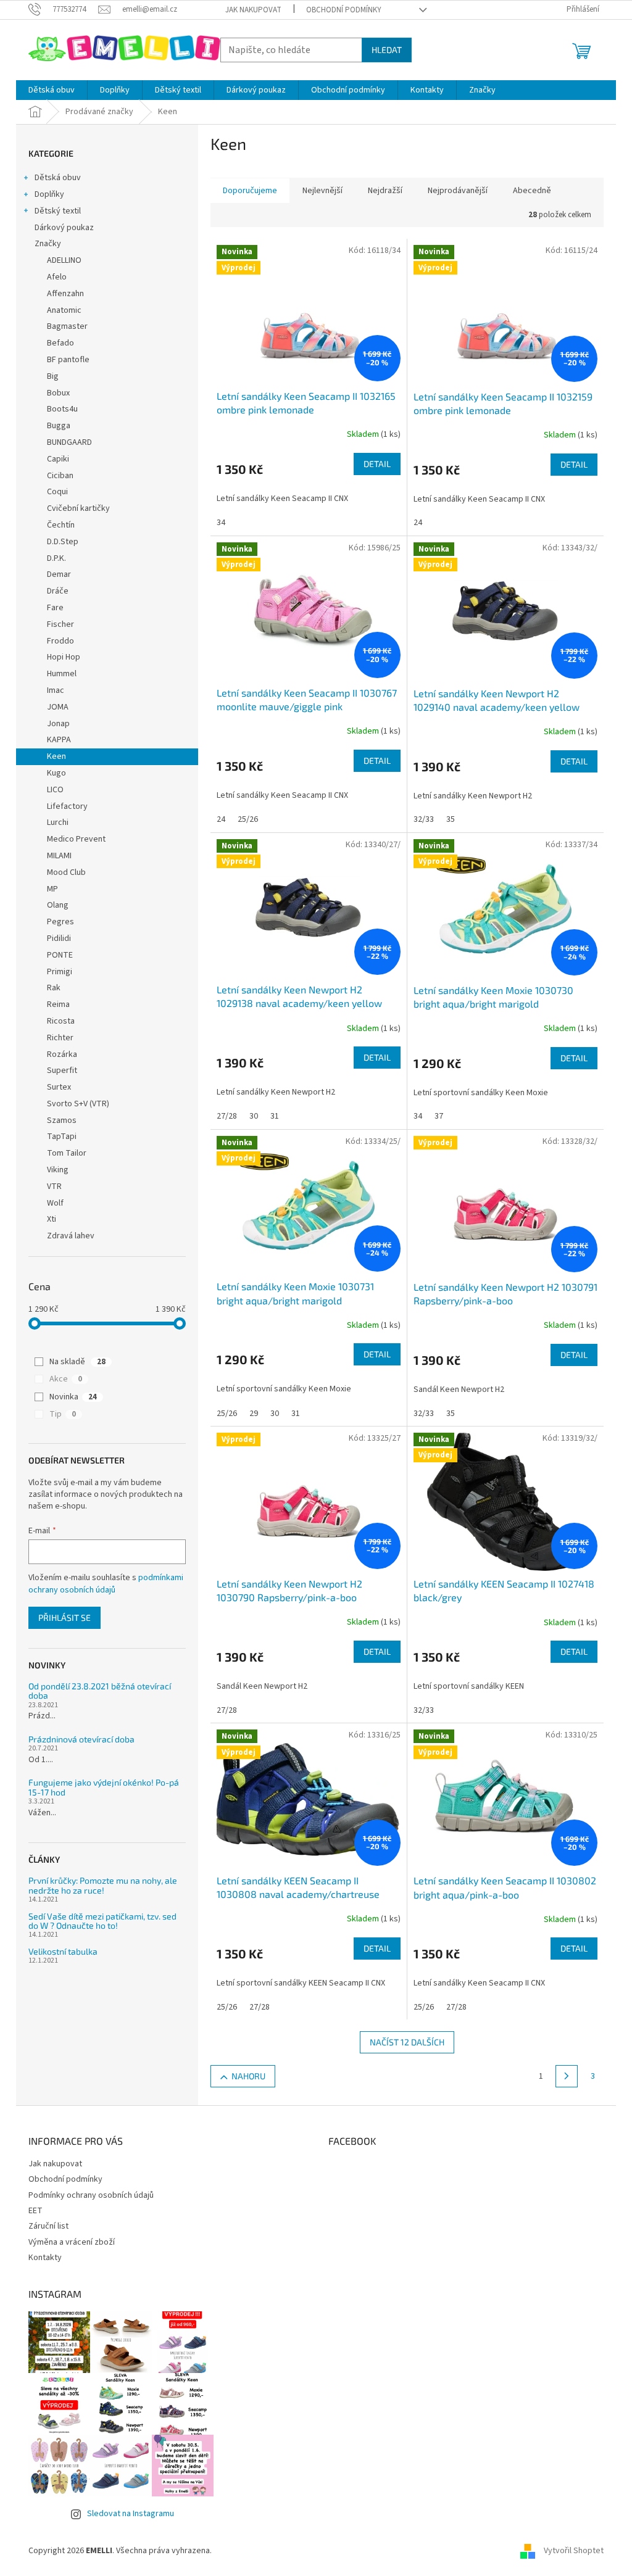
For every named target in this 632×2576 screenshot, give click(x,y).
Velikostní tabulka (63, 1951)
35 (451, 819)
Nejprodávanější (458, 191)
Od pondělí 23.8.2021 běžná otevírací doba (100, 1691)
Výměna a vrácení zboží (72, 2242)
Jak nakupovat (253, 10)
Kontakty (45, 2258)
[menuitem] (52, 90)
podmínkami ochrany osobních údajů (106, 1584)
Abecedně (532, 191)
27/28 (227, 1116)
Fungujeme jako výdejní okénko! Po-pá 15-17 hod (104, 1787)
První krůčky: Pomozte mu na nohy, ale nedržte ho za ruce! (103, 1885)
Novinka (73, 1397)
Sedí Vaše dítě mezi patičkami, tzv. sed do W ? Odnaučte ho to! (102, 1921)
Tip (63, 1414)
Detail (377, 464)
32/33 (424, 819)
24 (418, 523)
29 (254, 1414)
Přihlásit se (64, 1617)
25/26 (248, 819)
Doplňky (49, 194)
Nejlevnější (322, 191)
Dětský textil (58, 211)
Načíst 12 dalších (407, 2042)
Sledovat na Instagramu (131, 2514)
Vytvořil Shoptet (574, 2551)
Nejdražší (385, 191)
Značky (48, 244)
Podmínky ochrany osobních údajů (91, 2195)
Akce (66, 1379)
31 (275, 1116)
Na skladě (77, 1362)
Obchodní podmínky (344, 10)
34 (221, 523)
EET (35, 2211)
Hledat (387, 50)
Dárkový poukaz (64, 228)
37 (439, 1116)
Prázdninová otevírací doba (81, 1739)
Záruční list (48, 2226)
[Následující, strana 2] (567, 2076)
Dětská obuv (58, 178)
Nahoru (248, 2076)
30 (254, 1116)
